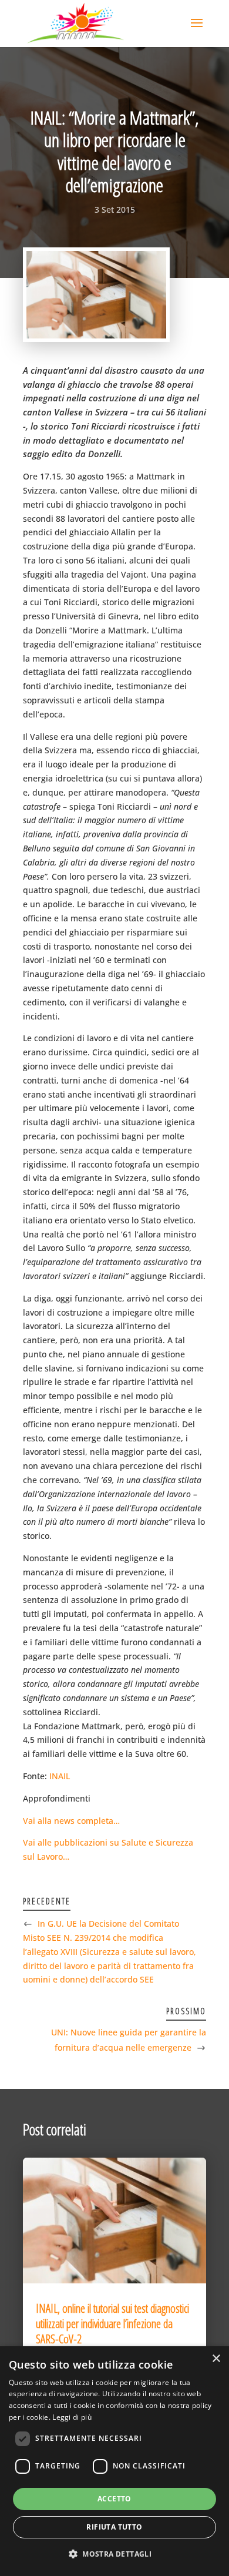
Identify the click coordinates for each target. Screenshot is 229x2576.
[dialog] (114, 2461)
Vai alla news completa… (71, 1821)
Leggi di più (72, 2417)
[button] (114, 2554)
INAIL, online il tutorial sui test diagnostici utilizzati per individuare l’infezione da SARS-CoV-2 (112, 2324)
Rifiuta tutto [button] (114, 2527)
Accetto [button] (114, 2499)
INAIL (60, 1776)
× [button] (216, 2359)
